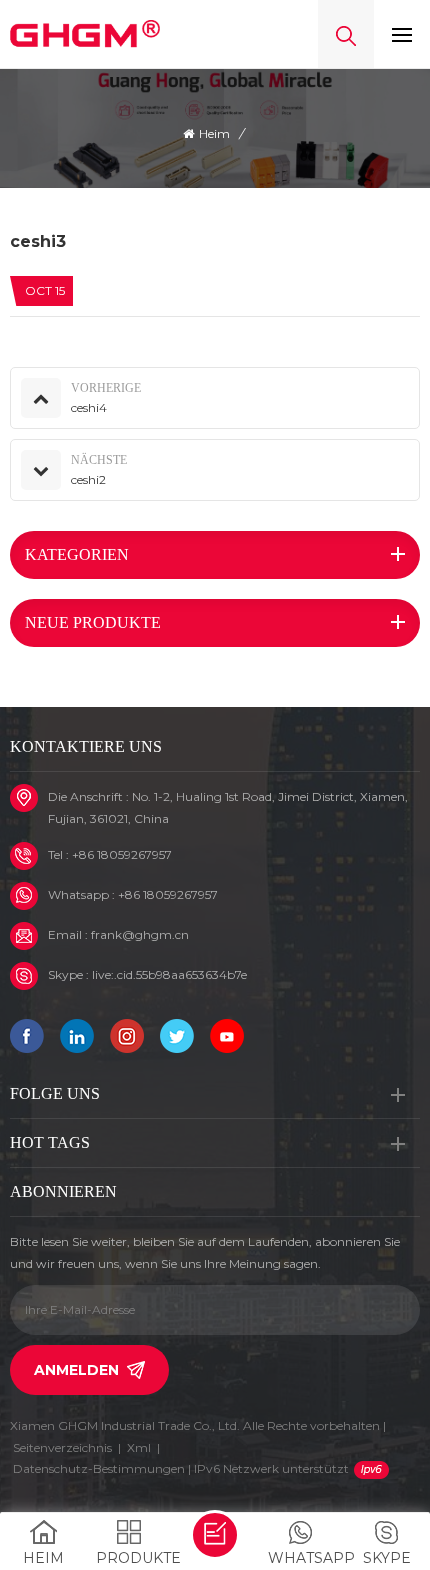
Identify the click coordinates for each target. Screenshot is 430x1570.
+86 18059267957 (122, 854)
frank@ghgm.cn (140, 934)
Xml (139, 1447)
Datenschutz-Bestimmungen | (181, 1468)
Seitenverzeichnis (62, 1447)
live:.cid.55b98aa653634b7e (169, 974)
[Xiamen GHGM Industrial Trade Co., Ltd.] (85, 34)
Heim (214, 133)
